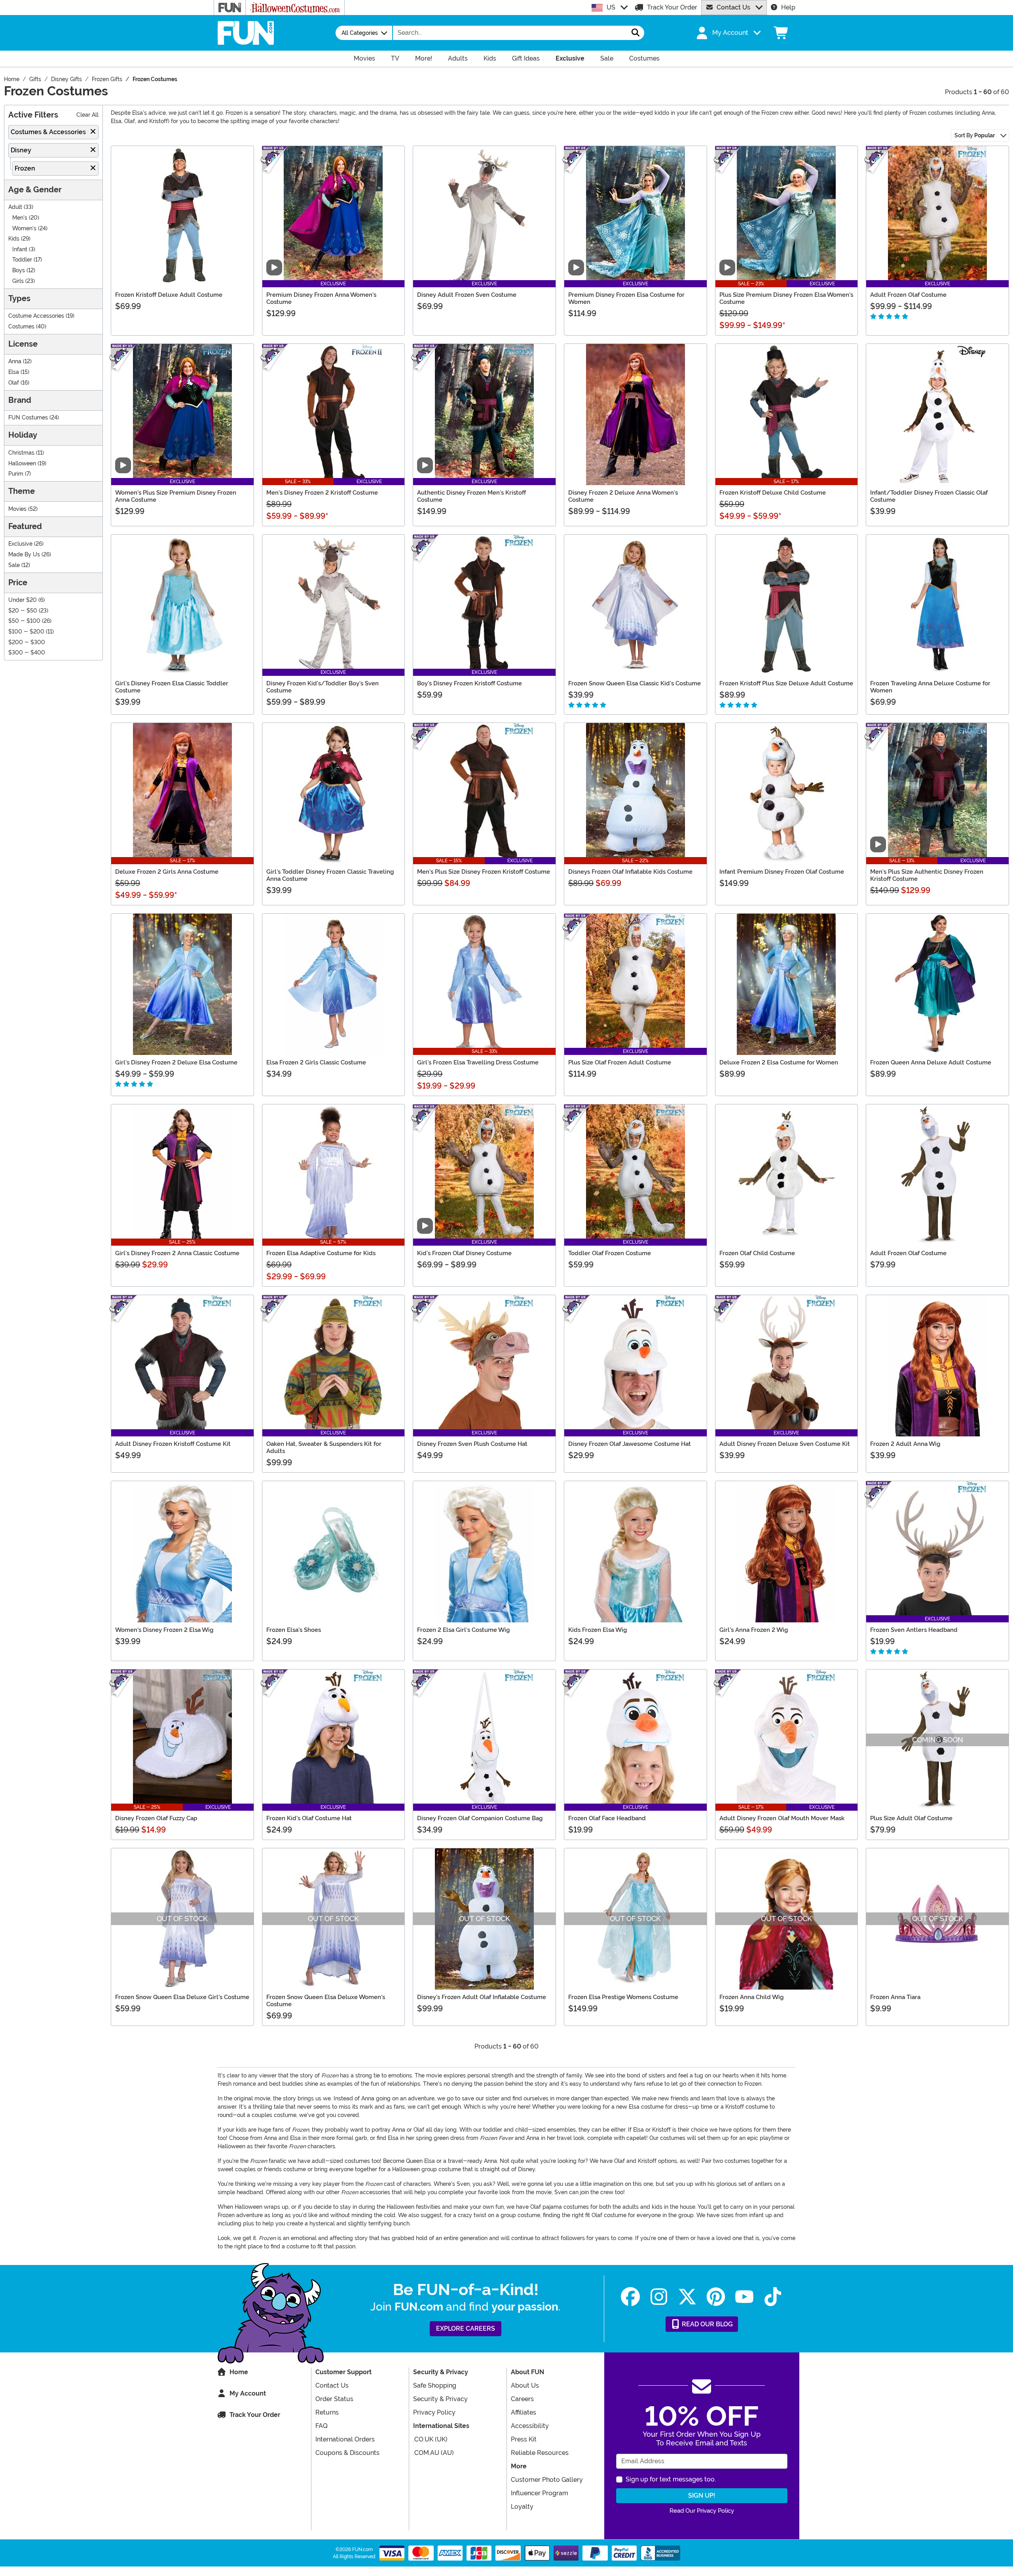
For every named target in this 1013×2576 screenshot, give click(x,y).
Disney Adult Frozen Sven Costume (467, 295)
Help (788, 7)
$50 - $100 (24, 621)
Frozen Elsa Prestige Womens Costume (623, 1997)
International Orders (345, 2439)
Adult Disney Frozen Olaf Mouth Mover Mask (782, 1818)
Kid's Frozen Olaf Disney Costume (464, 1253)
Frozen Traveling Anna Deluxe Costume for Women (930, 687)
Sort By (975, 135)
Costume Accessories (36, 316)
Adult (15, 207)
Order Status (334, 2399)
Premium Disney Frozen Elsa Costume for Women (626, 298)
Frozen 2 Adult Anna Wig (905, 1444)
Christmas (21, 453)
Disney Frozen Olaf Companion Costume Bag (480, 1818)
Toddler (22, 260)
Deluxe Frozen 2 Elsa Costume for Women (779, 1062)
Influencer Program (540, 2493)
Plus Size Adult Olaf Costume (911, 1818)
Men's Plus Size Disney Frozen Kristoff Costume (484, 872)
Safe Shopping (435, 2385)
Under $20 (23, 600)
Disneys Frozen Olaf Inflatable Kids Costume (630, 872)
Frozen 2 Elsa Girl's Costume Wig (463, 1630)
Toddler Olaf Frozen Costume (610, 1253)
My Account (248, 2393)
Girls (18, 281)
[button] (728, 33)
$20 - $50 (23, 611)
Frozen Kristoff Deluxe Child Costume (773, 493)
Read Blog (707, 2324)
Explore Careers (466, 2328)
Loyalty (522, 2507)
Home (239, 2372)
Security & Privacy (440, 2399)
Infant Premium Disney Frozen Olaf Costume (782, 872)
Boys (19, 270)
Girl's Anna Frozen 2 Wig (754, 1630)
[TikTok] (773, 2297)
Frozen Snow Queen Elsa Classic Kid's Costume (635, 683)
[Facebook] (630, 2297)
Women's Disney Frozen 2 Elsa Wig (164, 1630)
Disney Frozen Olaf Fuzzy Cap (156, 1818)
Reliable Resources (540, 2453)
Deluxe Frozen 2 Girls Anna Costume (167, 872)
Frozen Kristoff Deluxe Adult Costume (169, 295)
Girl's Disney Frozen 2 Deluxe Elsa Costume (176, 1062)
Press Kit (524, 2439)
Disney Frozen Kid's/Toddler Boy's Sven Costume (322, 687)
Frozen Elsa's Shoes (294, 1630)
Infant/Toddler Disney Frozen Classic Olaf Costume (929, 496)
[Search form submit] (635, 33)
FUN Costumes (28, 418)
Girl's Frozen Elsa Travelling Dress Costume (478, 1062)
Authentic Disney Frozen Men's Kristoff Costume (471, 496)
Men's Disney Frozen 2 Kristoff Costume (322, 493)
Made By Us (24, 555)
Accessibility (530, 2426)
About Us (525, 2385)
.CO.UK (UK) (430, 2439)
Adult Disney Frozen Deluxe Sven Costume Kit (785, 1444)
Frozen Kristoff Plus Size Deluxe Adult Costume (786, 683)
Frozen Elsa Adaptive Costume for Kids (321, 1253)
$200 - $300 (27, 642)
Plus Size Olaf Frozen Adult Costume (620, 1062)
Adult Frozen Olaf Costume (908, 295)
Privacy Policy (434, 2412)
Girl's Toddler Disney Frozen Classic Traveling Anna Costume (330, 875)
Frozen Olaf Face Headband (607, 1818)
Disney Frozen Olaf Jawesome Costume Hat (630, 1444)
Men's (20, 218)
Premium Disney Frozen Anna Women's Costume (321, 298)
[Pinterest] (716, 2297)
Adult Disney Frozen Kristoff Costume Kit (173, 1444)
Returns (327, 2412)
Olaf (14, 383)
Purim (16, 474)
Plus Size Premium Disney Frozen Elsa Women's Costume (786, 298)
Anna (15, 361)
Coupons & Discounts (347, 2453)
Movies (17, 509)
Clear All (87, 115)
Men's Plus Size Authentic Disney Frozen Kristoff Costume (927, 875)
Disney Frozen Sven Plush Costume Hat (472, 1444)
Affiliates (524, 2412)
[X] (687, 2297)
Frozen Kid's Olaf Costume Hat (309, 1818)
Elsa (14, 372)
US (611, 7)
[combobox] (510, 33)
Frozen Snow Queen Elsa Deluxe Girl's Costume (182, 1997)
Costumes (21, 327)
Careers (522, 2399)
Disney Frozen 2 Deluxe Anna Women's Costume (623, 496)
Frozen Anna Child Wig (751, 1997)
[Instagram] (659, 2297)
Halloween (22, 464)
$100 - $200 (26, 632)
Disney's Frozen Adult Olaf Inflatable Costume (482, 1997)
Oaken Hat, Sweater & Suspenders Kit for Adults (324, 1447)
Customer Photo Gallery (547, 2480)
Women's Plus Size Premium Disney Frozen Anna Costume (176, 496)
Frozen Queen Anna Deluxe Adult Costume (931, 1062)
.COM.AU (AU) (433, 2453)
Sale (14, 565)
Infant (20, 249)
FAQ (322, 2426)
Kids (14, 239)
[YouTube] (744, 2297)
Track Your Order (672, 7)
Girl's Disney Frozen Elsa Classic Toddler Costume (172, 687)
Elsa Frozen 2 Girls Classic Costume (316, 1062)
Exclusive (20, 544)
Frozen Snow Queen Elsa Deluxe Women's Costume (326, 2001)
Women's (24, 229)
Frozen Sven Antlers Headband (914, 1630)
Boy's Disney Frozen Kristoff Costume (470, 683)
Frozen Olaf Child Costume (757, 1253)
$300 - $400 (27, 653)
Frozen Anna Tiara (895, 1997)
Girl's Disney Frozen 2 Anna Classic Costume (177, 1253)
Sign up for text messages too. (671, 2479)
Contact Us (733, 7)
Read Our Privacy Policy (702, 2511)
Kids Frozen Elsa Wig (598, 1630)
